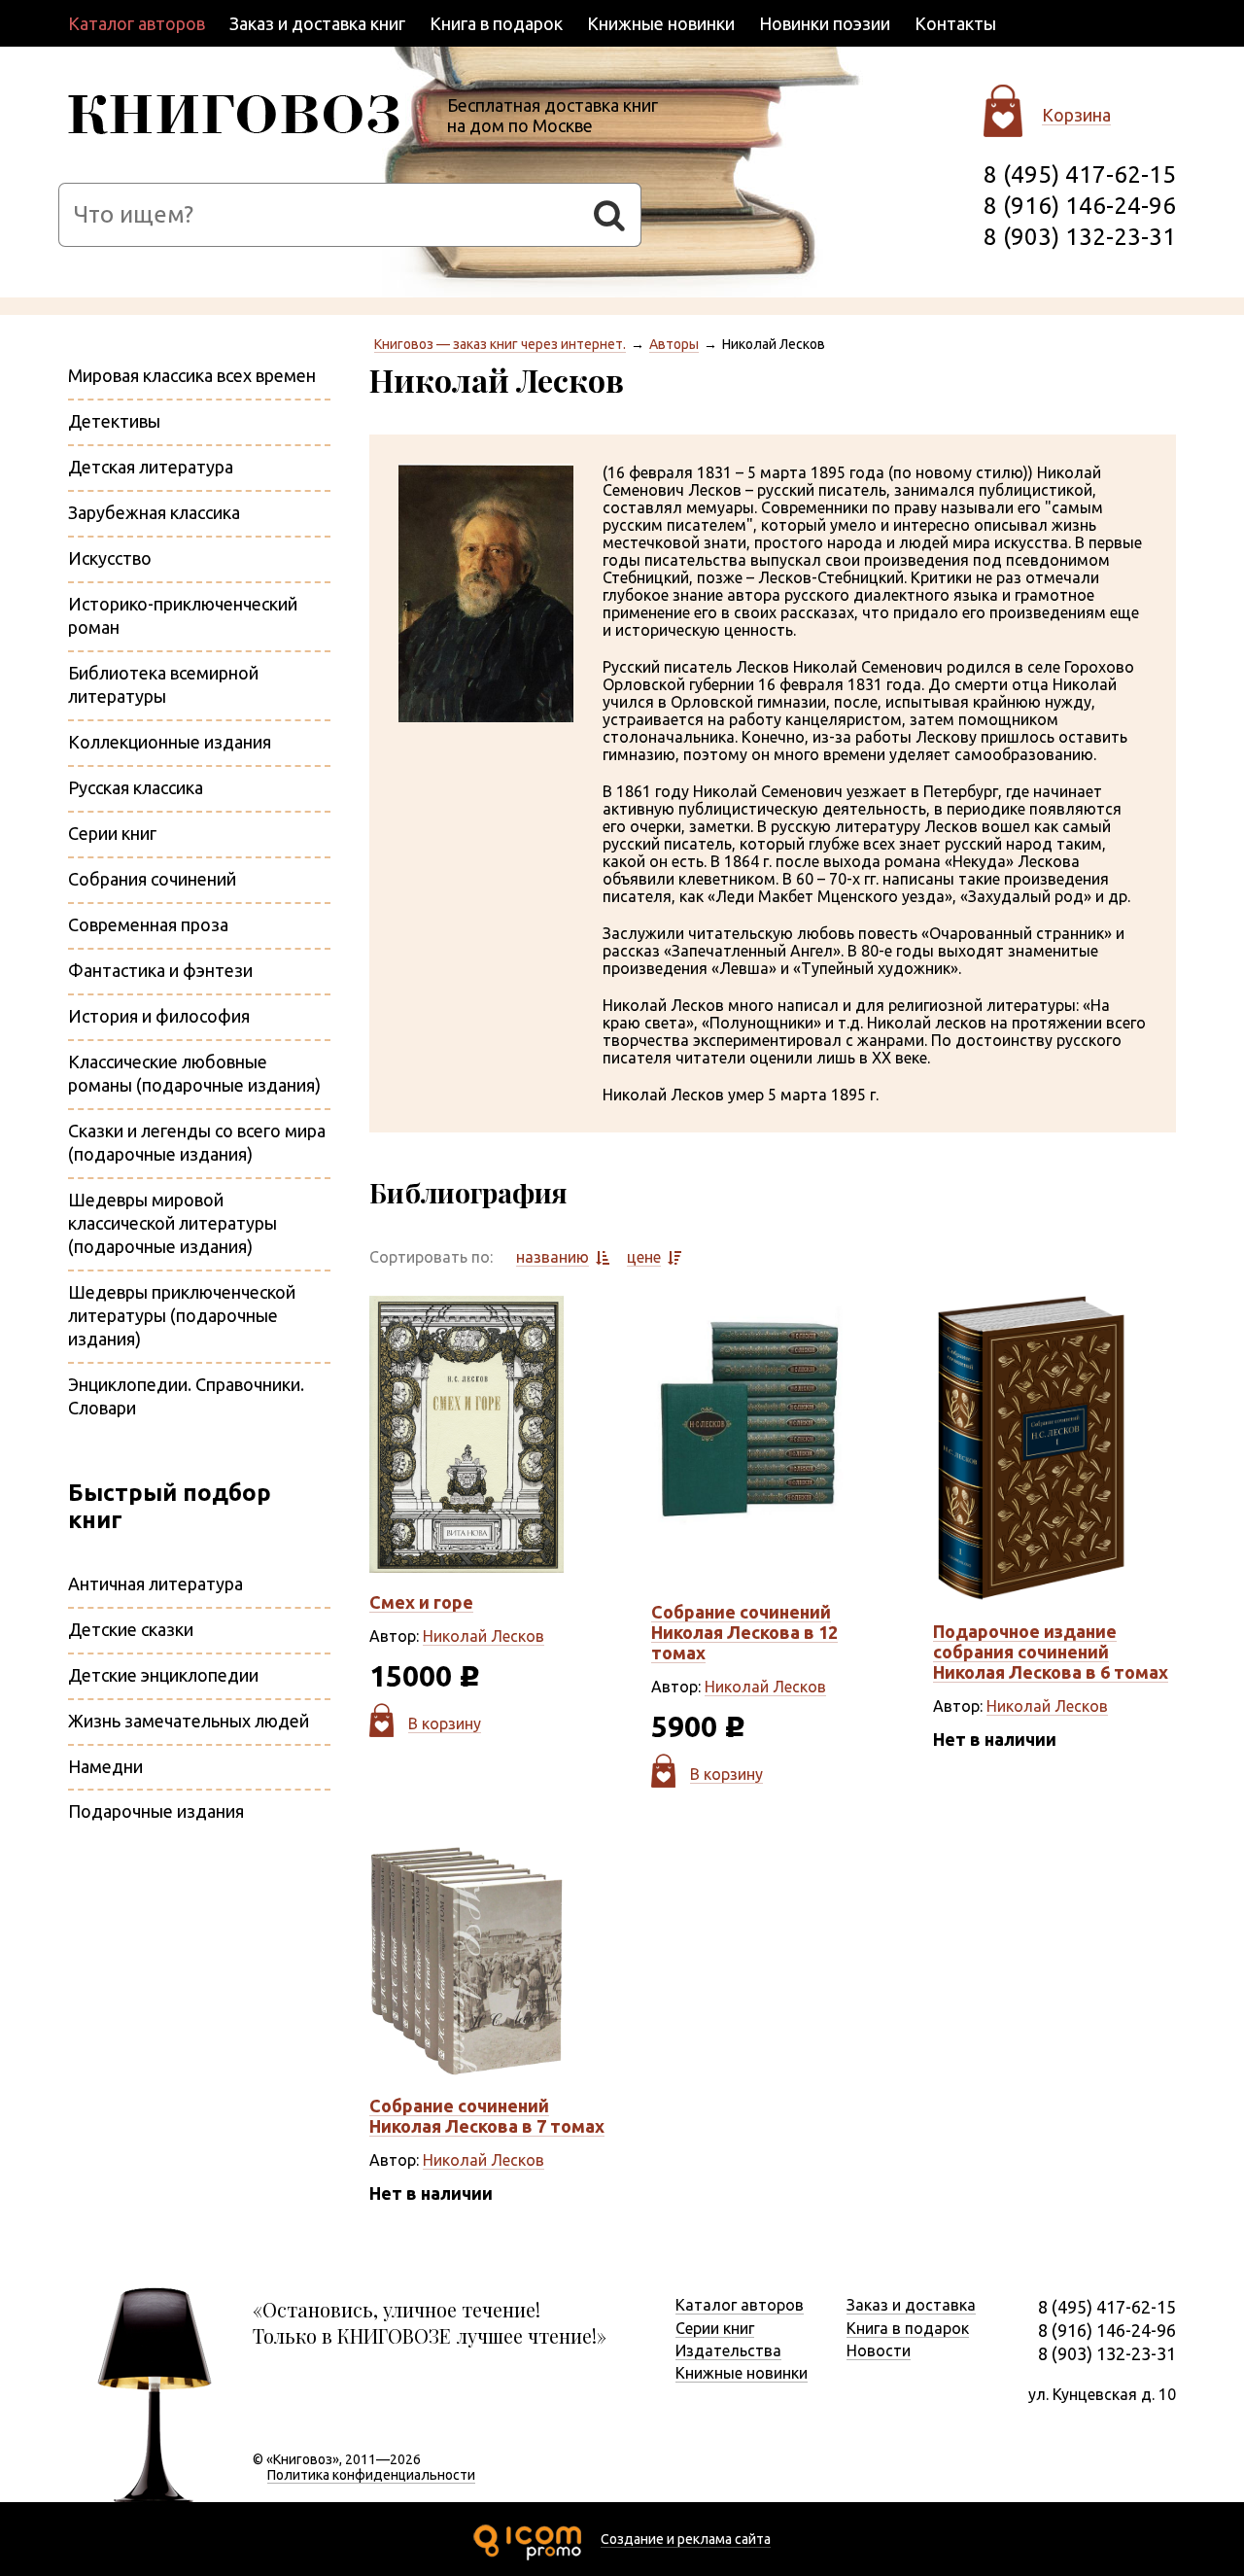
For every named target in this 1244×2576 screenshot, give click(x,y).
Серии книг (112, 833)
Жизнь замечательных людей (189, 1721)
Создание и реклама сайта (686, 2539)
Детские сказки (131, 1629)
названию (553, 1257)
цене (644, 1257)
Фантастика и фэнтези (160, 970)
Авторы (674, 344)
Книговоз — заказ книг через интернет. (500, 344)
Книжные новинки (661, 23)
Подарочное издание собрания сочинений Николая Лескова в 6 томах (1051, 1652)
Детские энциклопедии (163, 1675)
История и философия (159, 1016)
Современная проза (148, 924)
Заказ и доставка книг (317, 23)
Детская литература (151, 467)
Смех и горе (421, 1602)
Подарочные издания (156, 1811)
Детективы (114, 421)
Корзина (1076, 115)
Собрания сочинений (152, 879)
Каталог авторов (137, 23)
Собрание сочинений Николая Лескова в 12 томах (744, 1632)
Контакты (955, 23)
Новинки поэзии (825, 23)
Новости (879, 2350)
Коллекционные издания (170, 742)
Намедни (105, 1766)
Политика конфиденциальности (371, 2475)
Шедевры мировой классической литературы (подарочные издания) (173, 1223)
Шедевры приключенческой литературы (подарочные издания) (182, 1315)
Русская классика (136, 787)
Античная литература (155, 1584)
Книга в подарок (496, 23)
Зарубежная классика (154, 512)
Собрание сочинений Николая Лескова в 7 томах (487, 2116)
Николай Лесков (484, 1636)
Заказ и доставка (911, 2305)
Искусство (110, 558)
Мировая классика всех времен (192, 375)
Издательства (728, 2350)
